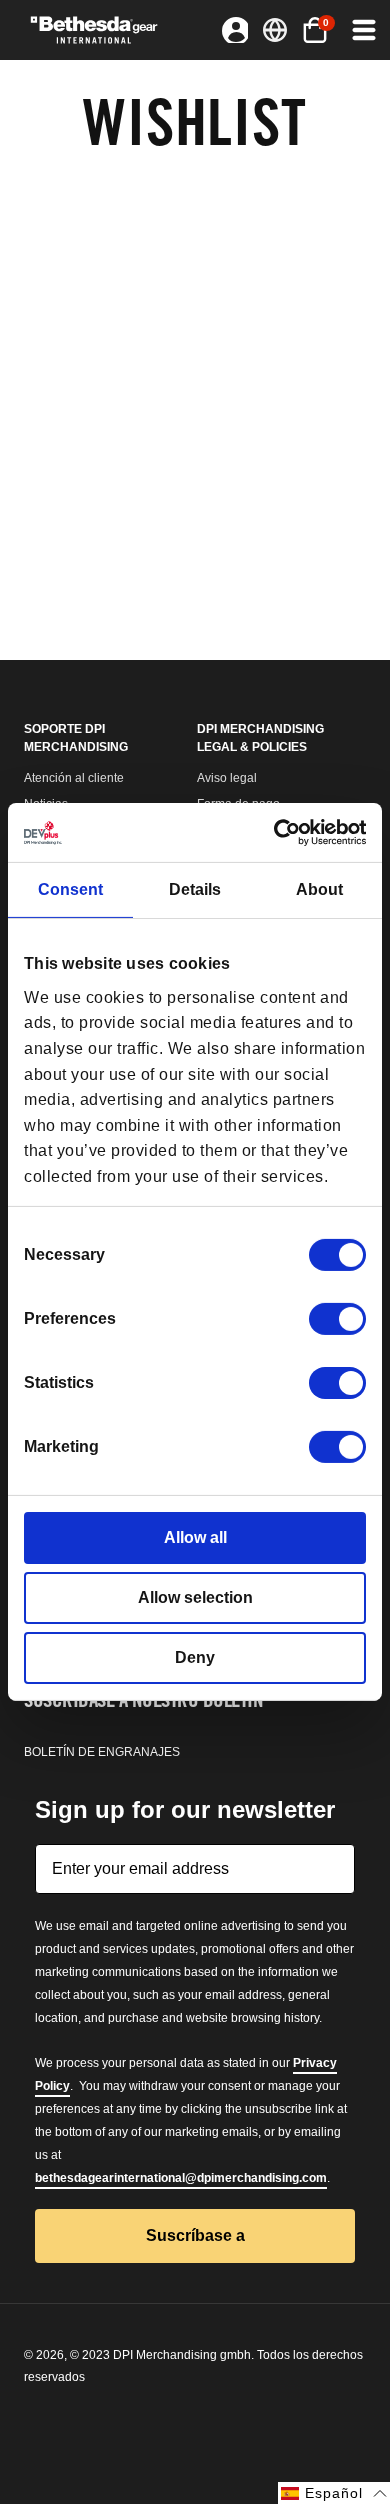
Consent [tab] (70, 889)
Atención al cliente (74, 778)
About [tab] (319, 889)
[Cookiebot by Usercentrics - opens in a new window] (279, 832)
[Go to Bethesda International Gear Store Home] (101, 30)
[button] (315, 30)
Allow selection (195, 1597)
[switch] (337, 1319)
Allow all (195, 1537)
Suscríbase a (195, 2235)
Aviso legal (227, 778)
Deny (195, 1657)
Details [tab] (195, 889)
